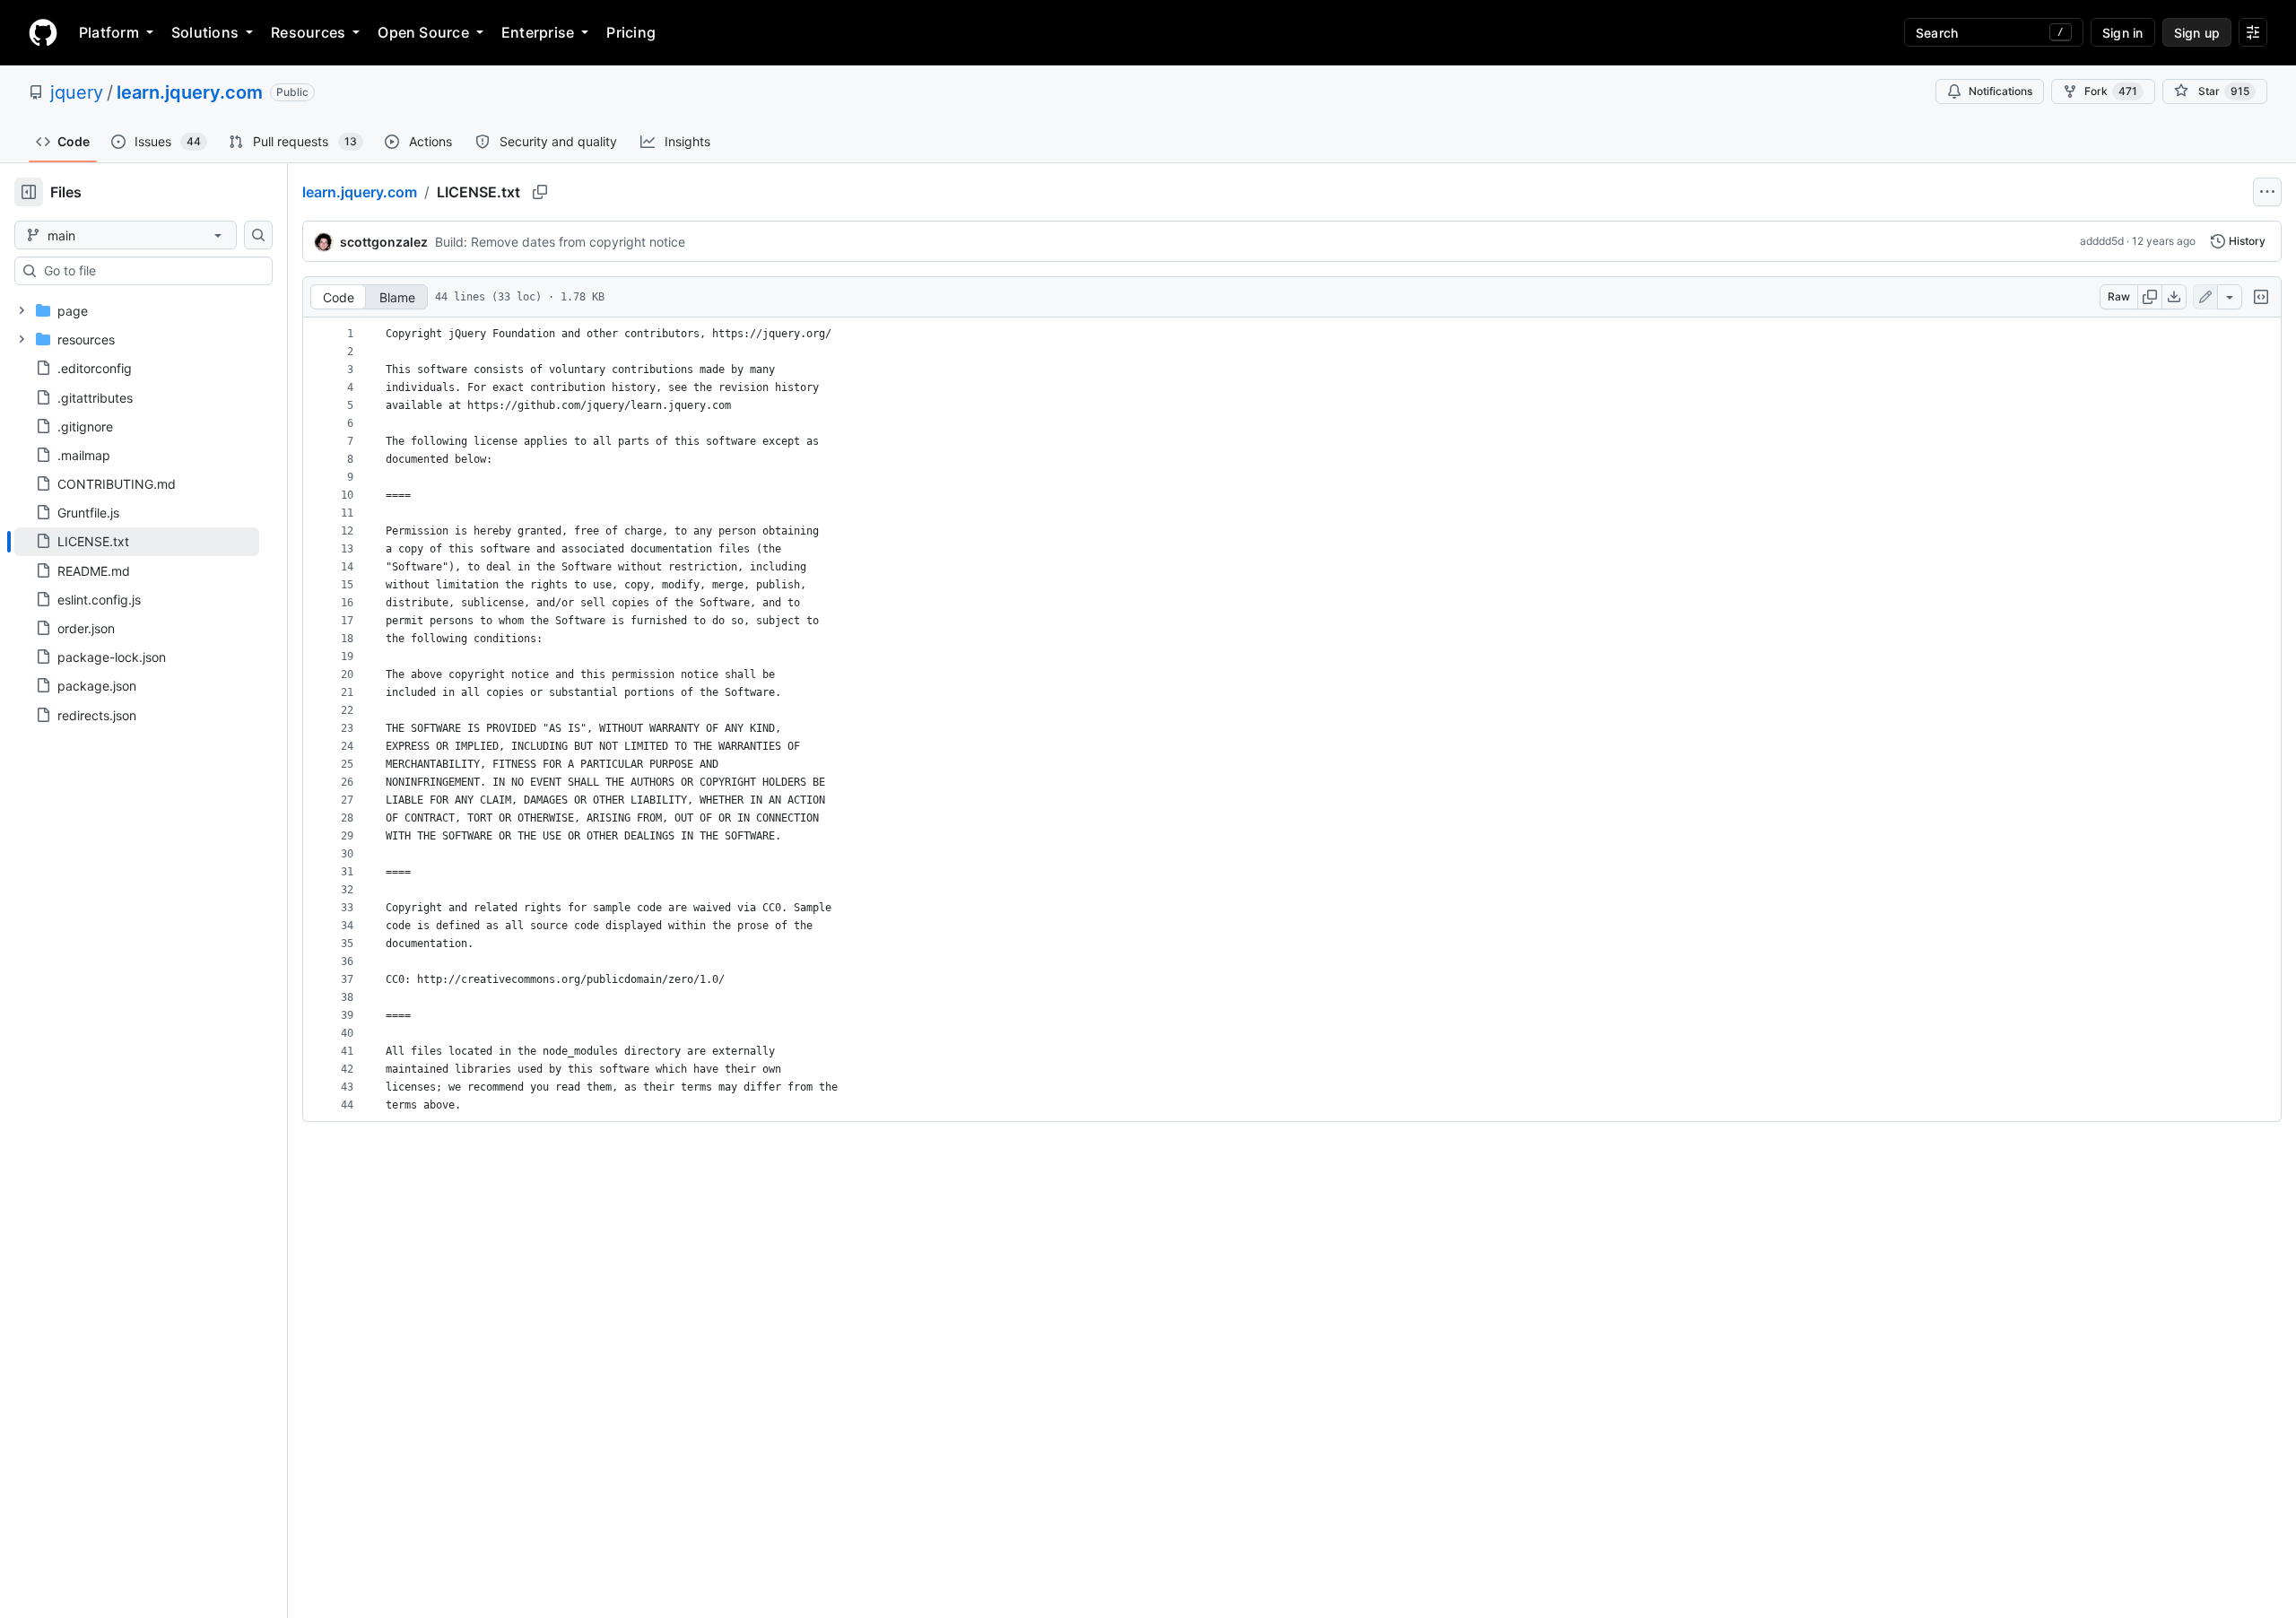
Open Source (423, 32)
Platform (109, 32)
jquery (77, 92)
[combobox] (151, 271)
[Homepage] (43, 32)
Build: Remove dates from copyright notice (560, 242)
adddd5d (2102, 241)
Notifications (2000, 91)
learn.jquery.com (190, 92)
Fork (2111, 91)
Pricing (631, 32)
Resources (308, 32)
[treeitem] (137, 542)
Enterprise (538, 32)
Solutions (205, 32)
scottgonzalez (384, 242)
